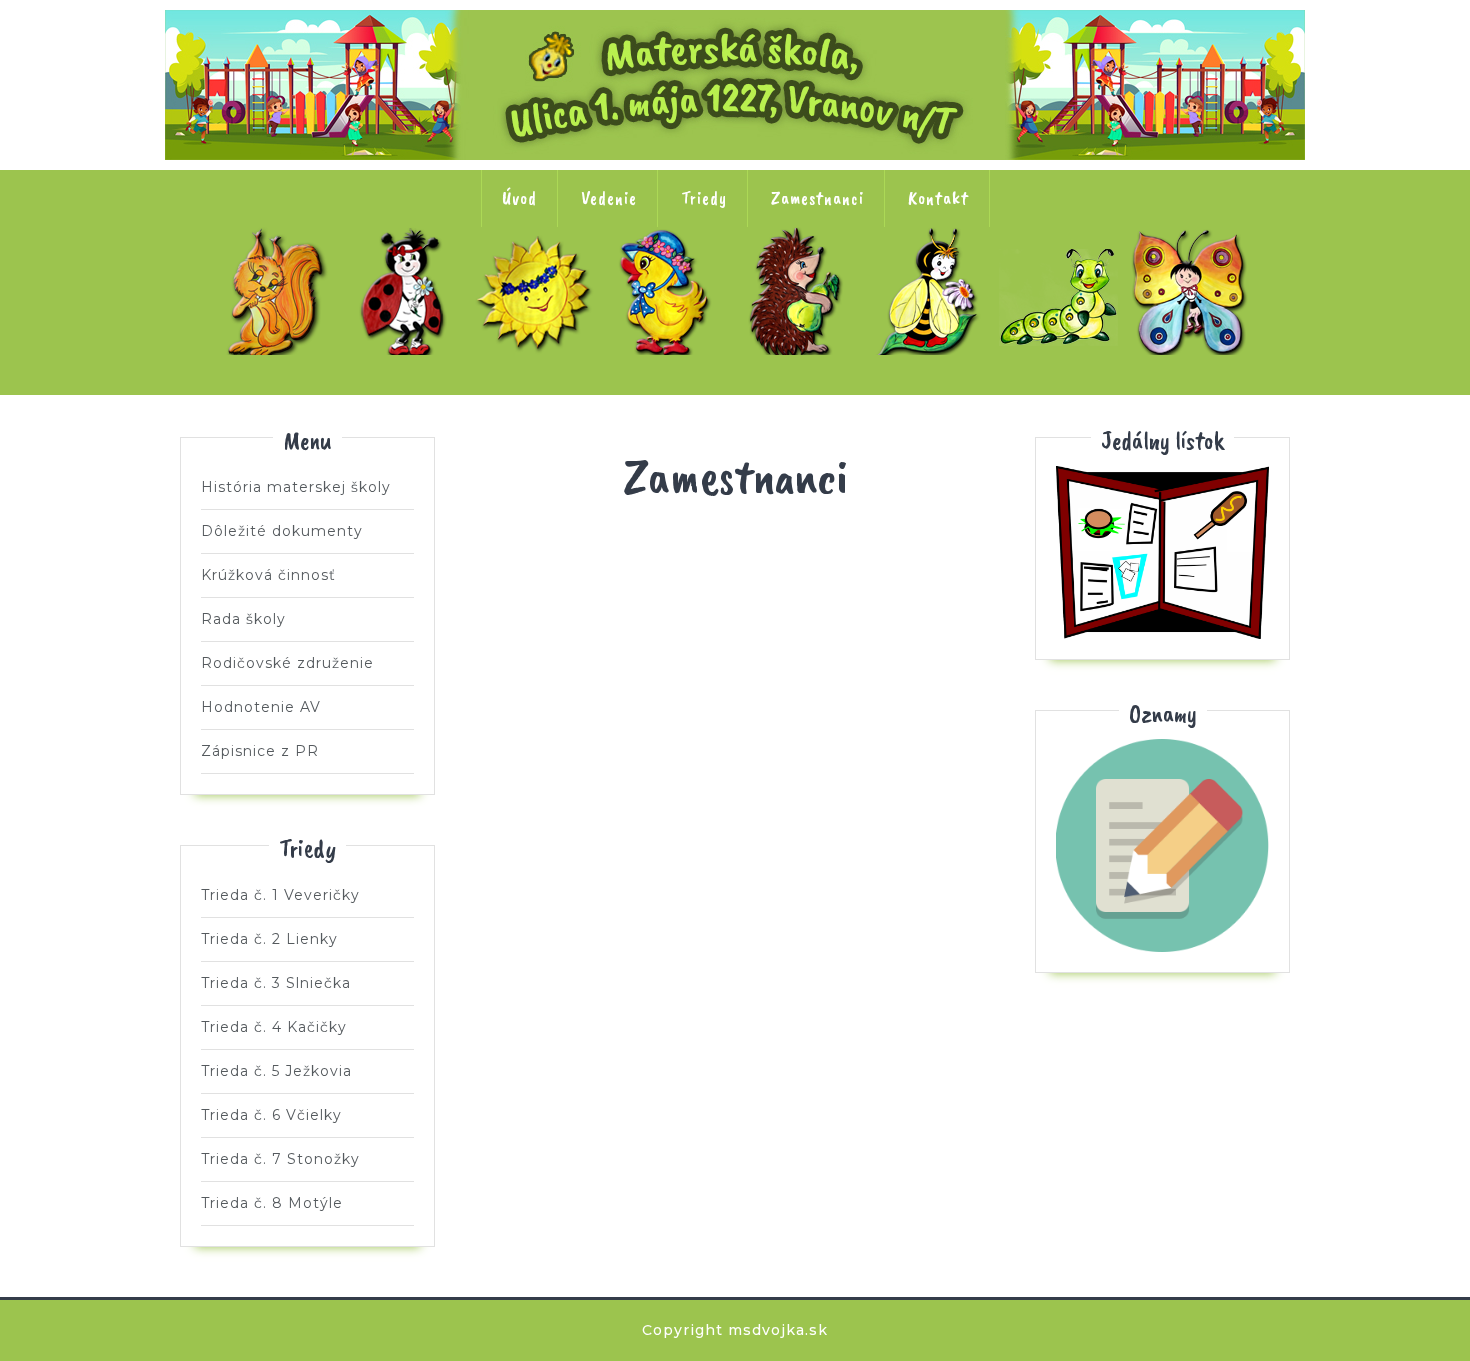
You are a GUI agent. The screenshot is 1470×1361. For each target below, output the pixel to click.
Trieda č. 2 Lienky (408, 291)
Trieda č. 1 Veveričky (277, 291)
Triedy (704, 198)
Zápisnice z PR (260, 751)
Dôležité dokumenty (282, 531)
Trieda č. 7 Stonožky (1063, 291)
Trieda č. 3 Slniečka (539, 291)
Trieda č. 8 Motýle (1194, 291)
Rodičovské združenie (287, 663)
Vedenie (609, 198)
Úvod (519, 198)
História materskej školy (296, 487)
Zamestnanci (817, 198)
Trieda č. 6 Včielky (932, 291)
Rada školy (243, 619)
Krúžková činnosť (268, 575)
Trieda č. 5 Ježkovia (801, 291)
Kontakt (938, 198)
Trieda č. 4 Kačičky (670, 291)
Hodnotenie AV (261, 707)
